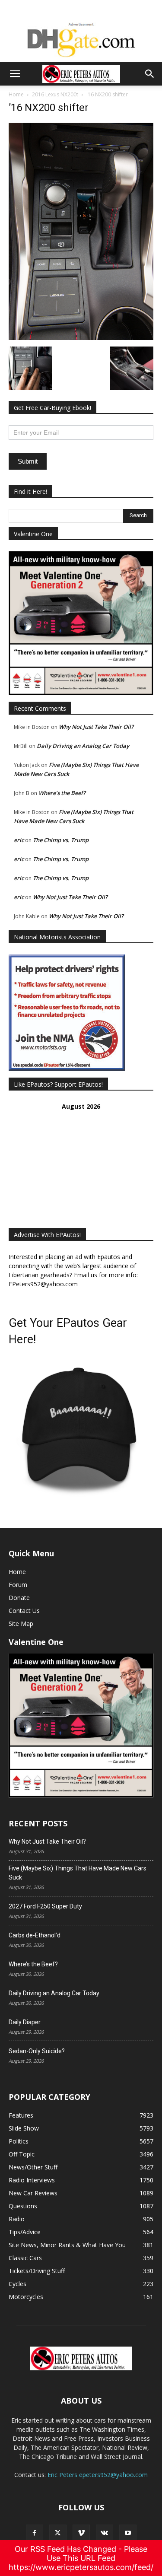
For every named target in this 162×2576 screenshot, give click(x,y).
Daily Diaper (25, 2022)
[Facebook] (35, 2533)
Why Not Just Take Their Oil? (96, 727)
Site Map (21, 1624)
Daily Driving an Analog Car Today (83, 746)
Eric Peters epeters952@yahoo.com (98, 2475)
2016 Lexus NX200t (55, 94)
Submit (28, 461)
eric (19, 840)
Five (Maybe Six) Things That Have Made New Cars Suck (78, 1873)
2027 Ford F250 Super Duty (45, 1906)
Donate (19, 1598)
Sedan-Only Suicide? (37, 2051)
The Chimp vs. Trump (61, 840)
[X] (58, 2533)
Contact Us (24, 1611)
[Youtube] (128, 2533)
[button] (15, 74)
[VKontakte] (105, 2533)
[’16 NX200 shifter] (81, 338)
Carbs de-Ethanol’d (35, 1935)
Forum (18, 1585)
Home (16, 94)
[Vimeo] (81, 2533)
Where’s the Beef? (62, 793)
